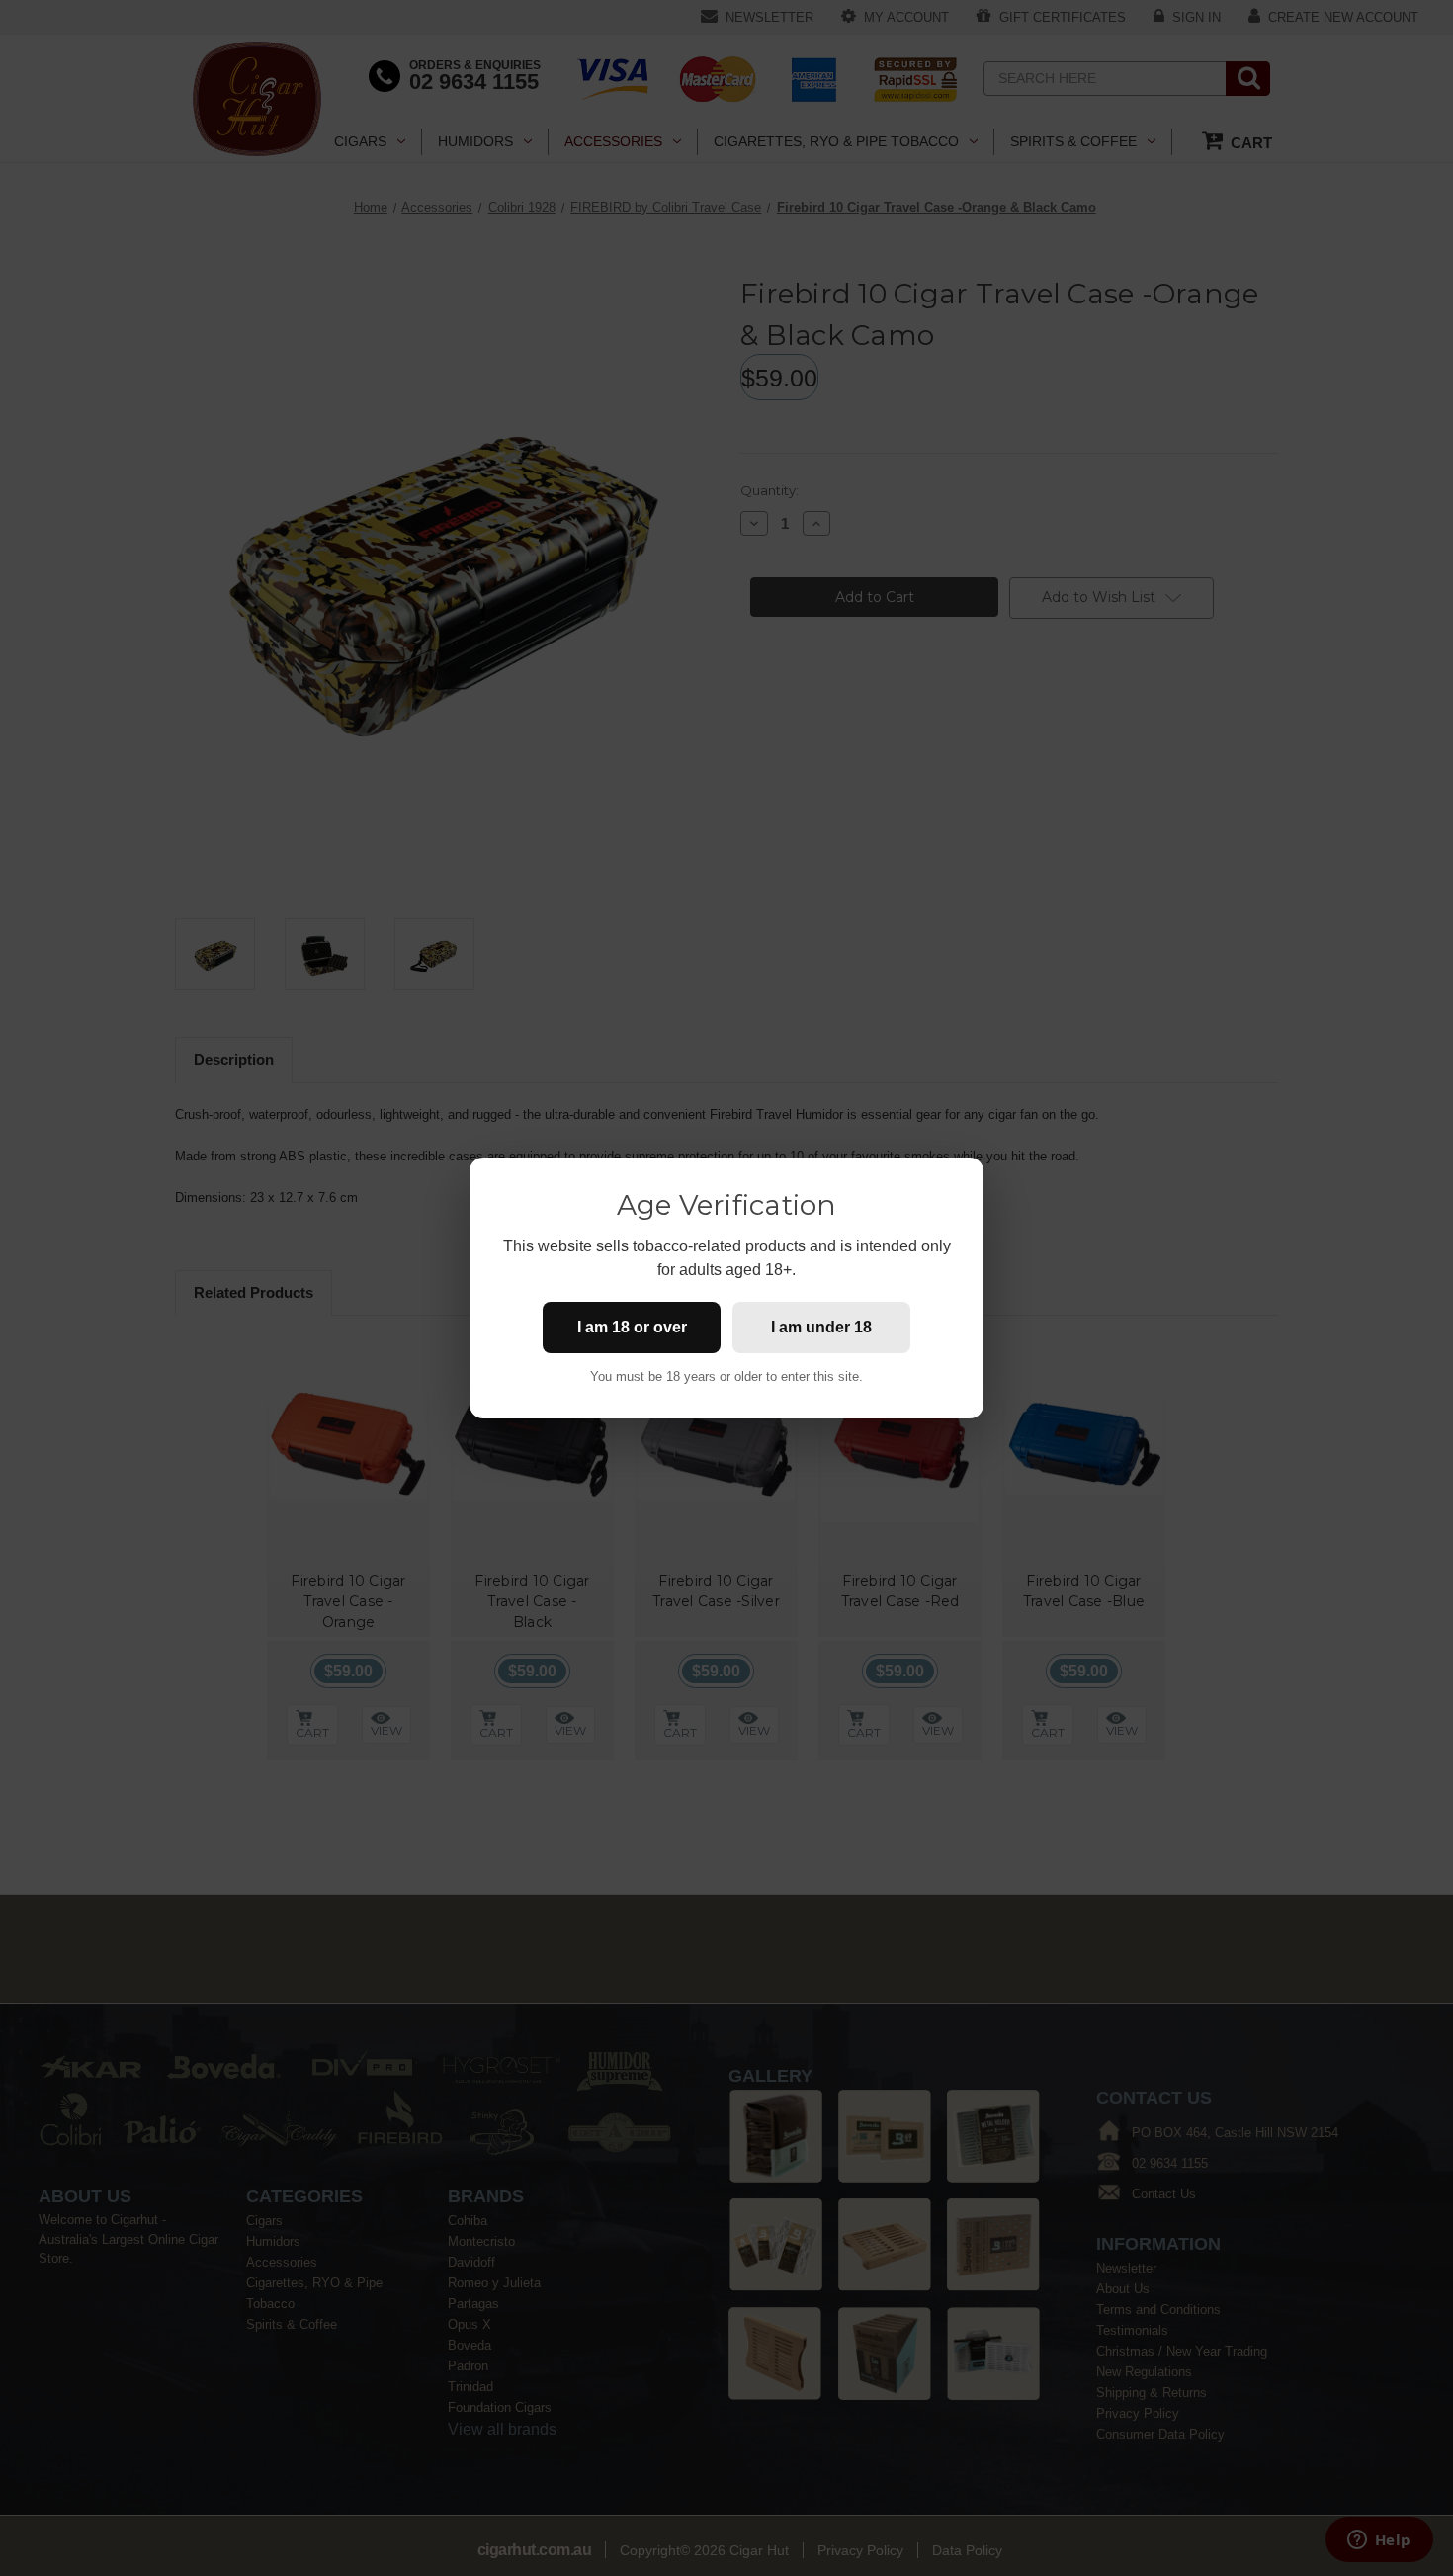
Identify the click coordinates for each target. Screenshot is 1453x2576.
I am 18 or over (632, 1327)
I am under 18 (821, 1327)
